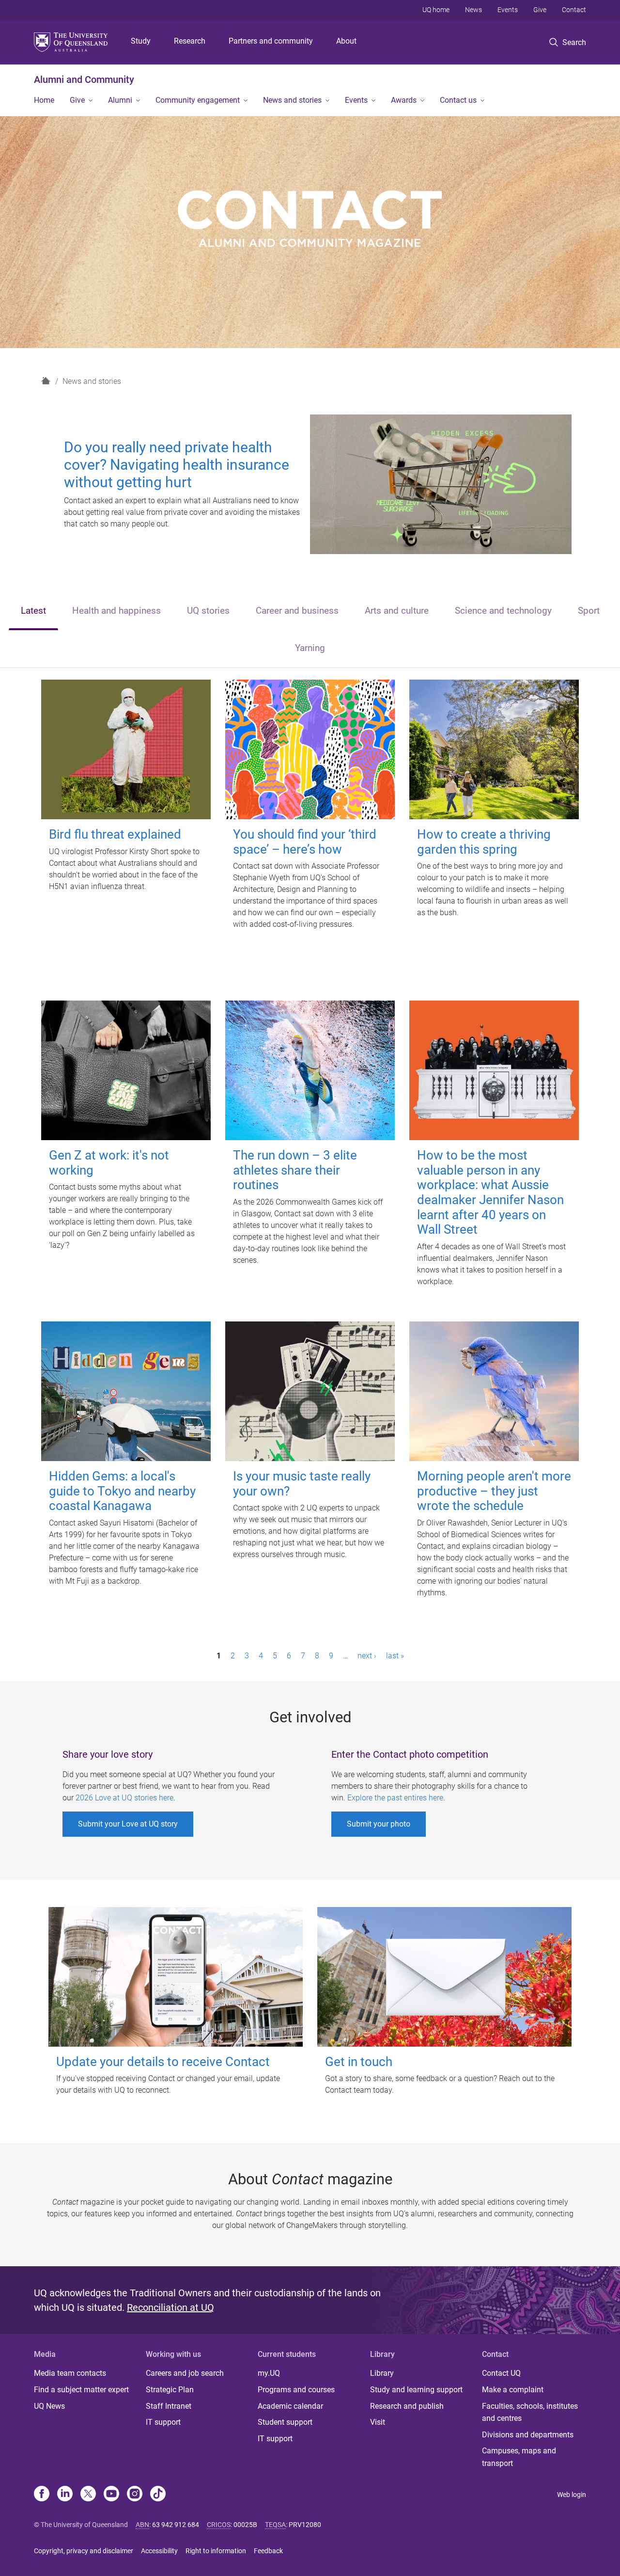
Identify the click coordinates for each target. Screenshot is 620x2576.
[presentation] (33, 612)
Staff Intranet (169, 2406)
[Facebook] (42, 2495)
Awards (404, 100)
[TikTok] (158, 2495)
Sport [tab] (589, 611)
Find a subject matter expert (81, 2390)
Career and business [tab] (297, 611)
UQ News (49, 2406)
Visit (378, 2422)
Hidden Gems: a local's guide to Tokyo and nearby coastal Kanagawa (122, 1491)
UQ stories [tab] (208, 611)
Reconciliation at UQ (170, 2307)
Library (382, 2373)
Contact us (458, 100)
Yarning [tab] (310, 648)
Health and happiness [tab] (116, 611)
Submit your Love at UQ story (128, 1824)
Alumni (120, 100)
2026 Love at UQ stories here (124, 1798)
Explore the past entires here (395, 1798)
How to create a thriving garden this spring (484, 842)
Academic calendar (290, 2406)
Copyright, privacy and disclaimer (84, 2551)
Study (141, 41)
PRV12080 (305, 2525)
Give (540, 10)
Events (508, 10)
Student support (285, 2422)
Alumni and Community (84, 80)
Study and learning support (416, 2390)
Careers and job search (185, 2373)
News (473, 10)
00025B (245, 2525)
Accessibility (159, 2551)
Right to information (216, 2551)
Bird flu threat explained (115, 834)
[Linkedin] (65, 2495)
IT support (163, 2422)
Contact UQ (501, 2373)
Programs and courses (296, 2390)
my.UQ (269, 2373)
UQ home (436, 10)
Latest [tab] (33, 611)
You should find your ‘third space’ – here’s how (305, 842)
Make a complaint (513, 2390)
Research (190, 41)
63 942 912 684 (176, 2525)
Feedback (268, 2551)
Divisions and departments (528, 2435)
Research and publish (407, 2406)
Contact (574, 10)
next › (367, 1656)
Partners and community (271, 41)
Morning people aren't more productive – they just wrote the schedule (494, 1491)
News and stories (292, 100)
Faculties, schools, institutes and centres (530, 2412)
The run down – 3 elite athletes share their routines (295, 1170)
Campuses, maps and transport (519, 2457)
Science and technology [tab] (503, 611)
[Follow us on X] (88, 2495)
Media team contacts (70, 2373)
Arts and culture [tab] (397, 611)
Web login (572, 2495)
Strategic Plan (170, 2390)
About (346, 41)
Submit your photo (379, 1824)
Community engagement (198, 100)
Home (44, 100)
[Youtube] (111, 2495)
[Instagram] (135, 2495)
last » (395, 1656)
